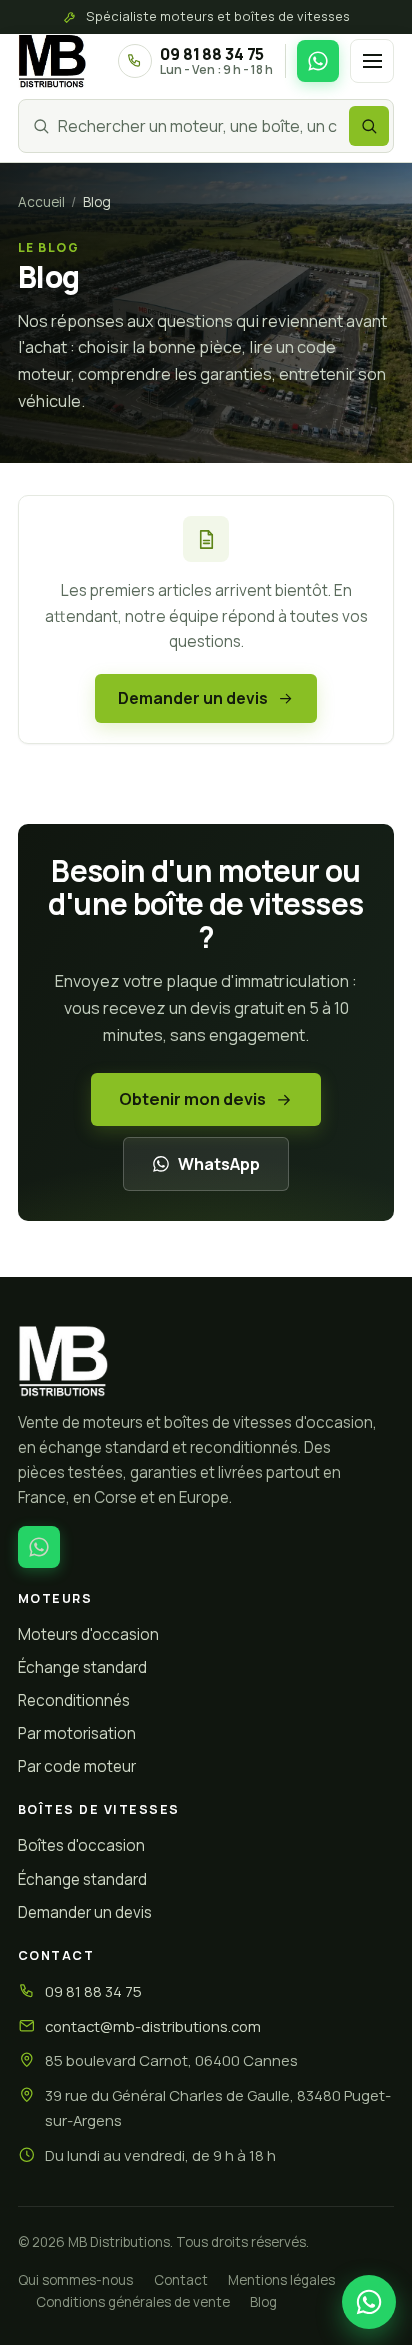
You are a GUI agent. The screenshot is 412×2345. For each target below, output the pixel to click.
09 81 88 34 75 (93, 1991)
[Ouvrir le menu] (372, 61)
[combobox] (199, 126)
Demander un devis (193, 698)
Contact (181, 2280)
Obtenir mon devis (192, 1099)
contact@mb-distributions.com (153, 2026)
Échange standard (82, 1667)
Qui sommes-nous (75, 2280)
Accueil (41, 202)
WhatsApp (219, 1164)
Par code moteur (77, 1766)
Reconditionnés (74, 1700)
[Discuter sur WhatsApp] (318, 61)
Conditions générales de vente (133, 2302)
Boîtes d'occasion (81, 1845)
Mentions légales (281, 2280)
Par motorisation (77, 1733)
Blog (263, 2302)
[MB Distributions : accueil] (206, 1361)
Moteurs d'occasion (88, 1634)
